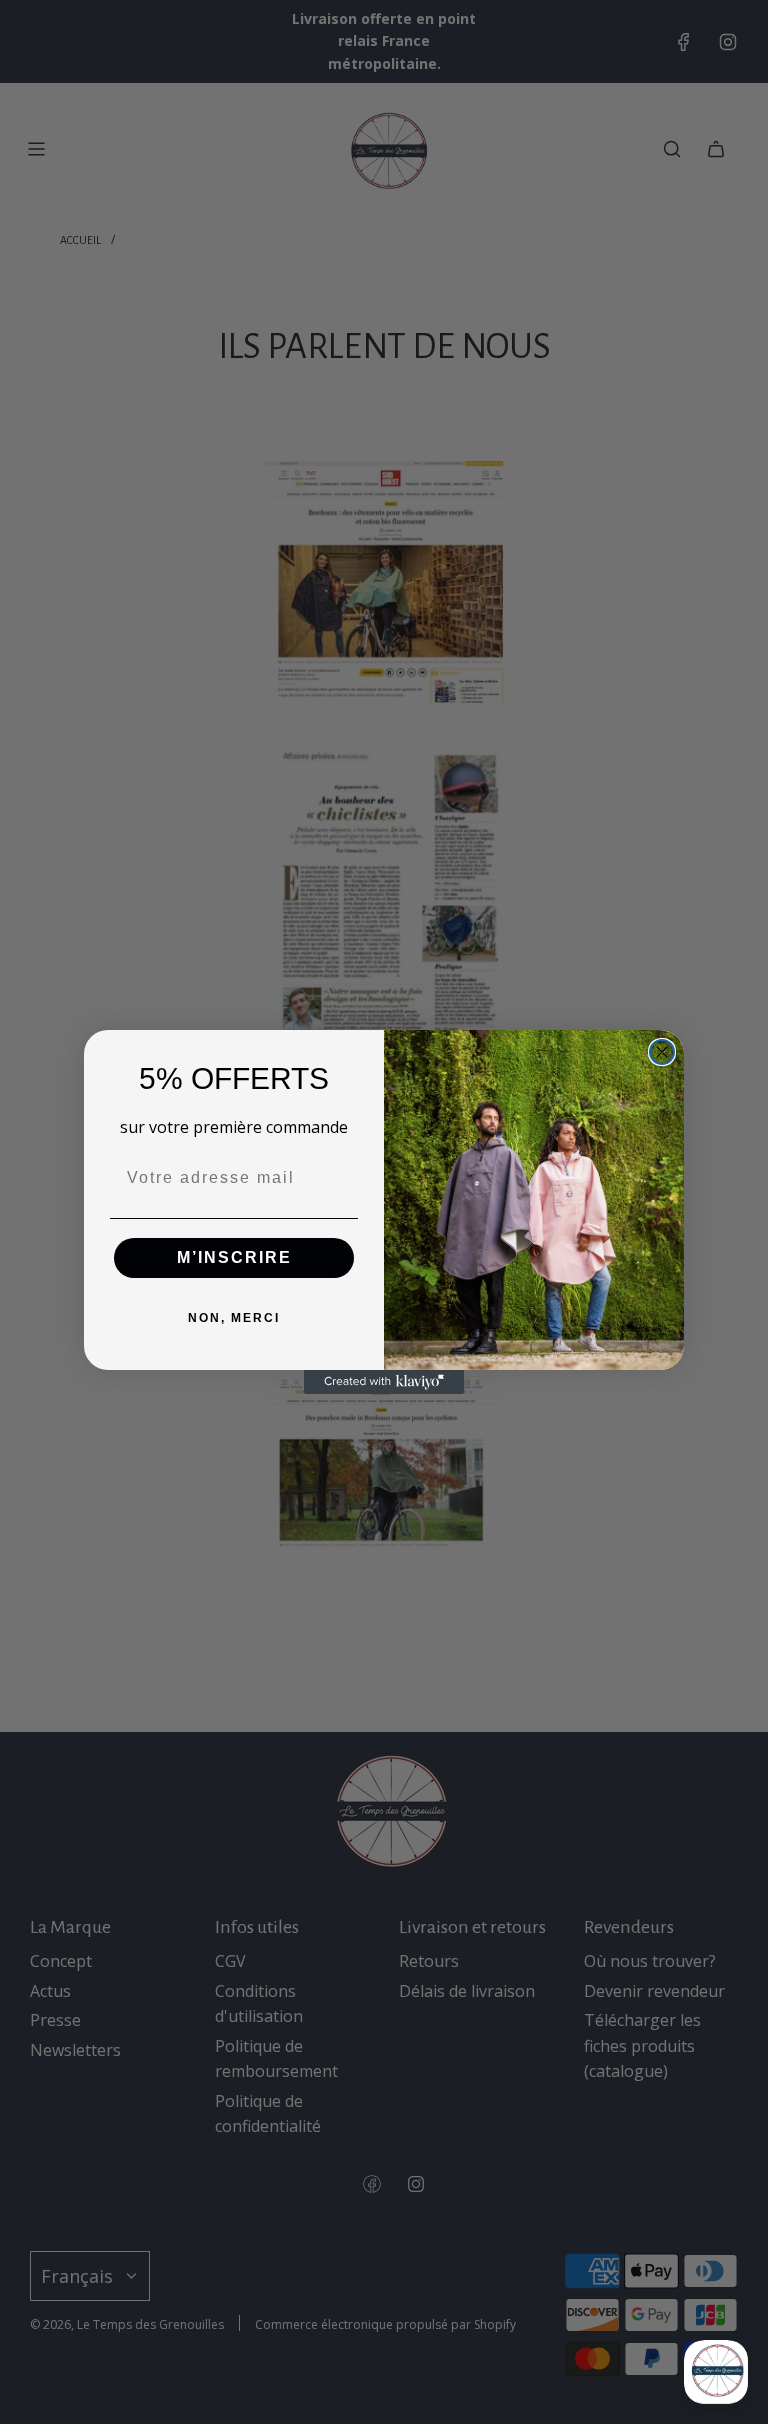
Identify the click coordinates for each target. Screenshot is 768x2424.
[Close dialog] (662, 1052)
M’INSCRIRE (234, 1257)
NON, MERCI (234, 1318)
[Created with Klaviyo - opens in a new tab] (384, 1382)
